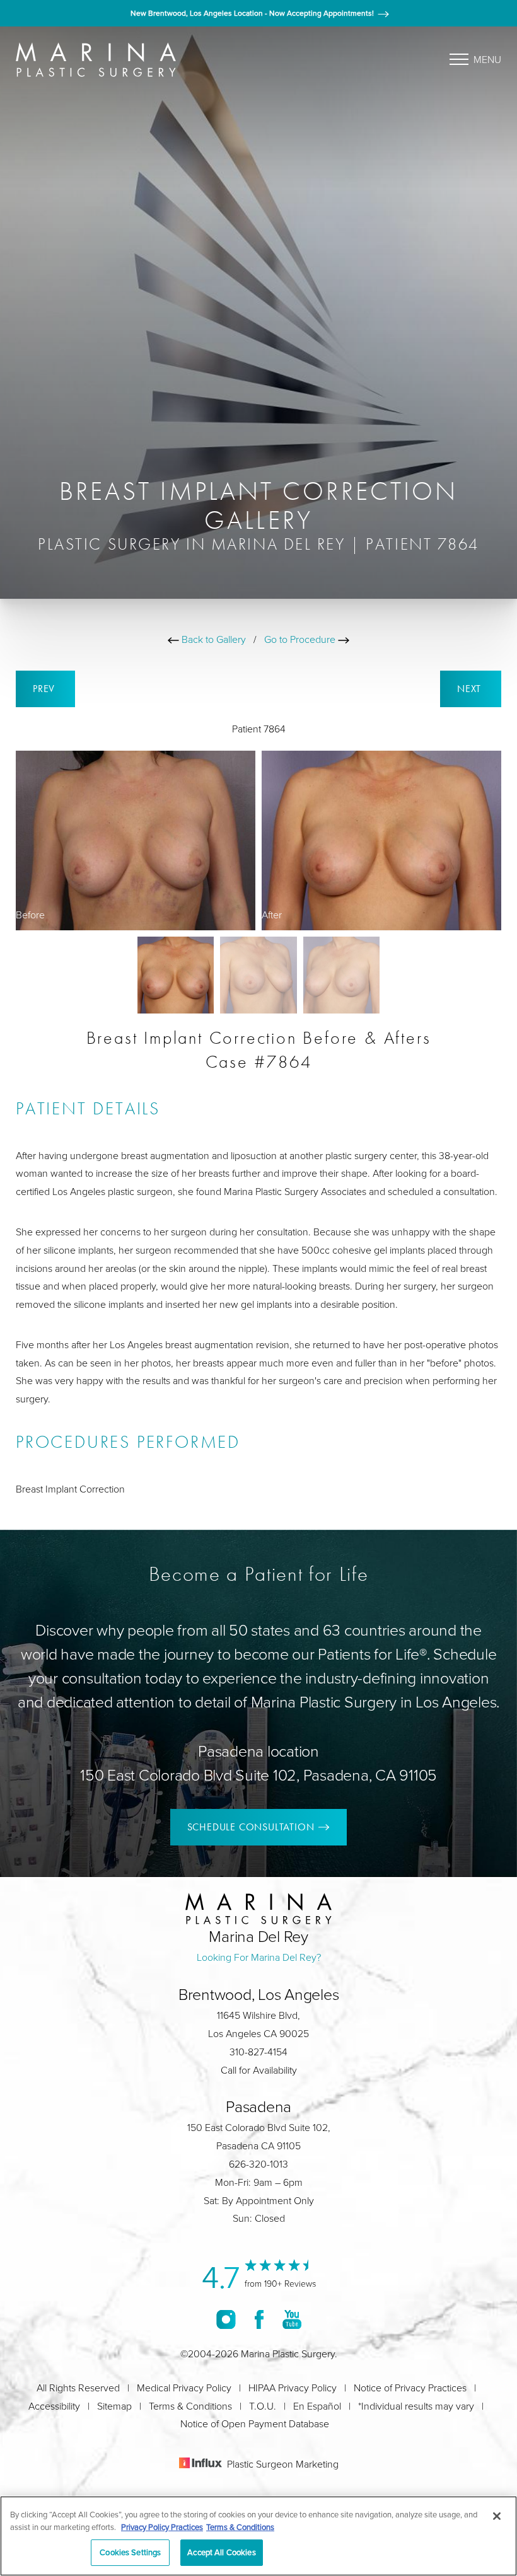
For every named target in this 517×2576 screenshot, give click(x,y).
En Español (317, 2406)
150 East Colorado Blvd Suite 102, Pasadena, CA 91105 (258, 1775)
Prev (45, 689)
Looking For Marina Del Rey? (259, 1957)
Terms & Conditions (190, 2406)
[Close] (497, 2516)
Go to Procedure (301, 639)
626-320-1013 (258, 2164)
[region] (258, 2536)
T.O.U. (263, 2406)
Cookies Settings (130, 2552)
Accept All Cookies (221, 2552)
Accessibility (54, 2406)
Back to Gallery (212, 639)
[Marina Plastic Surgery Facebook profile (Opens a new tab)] (259, 2319)
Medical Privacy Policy (184, 2388)
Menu (487, 59)
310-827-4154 (258, 2052)
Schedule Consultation (251, 1827)
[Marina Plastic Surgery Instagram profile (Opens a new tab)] (226, 2319)
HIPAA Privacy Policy (293, 2388)
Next (471, 689)
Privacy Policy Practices (162, 2527)
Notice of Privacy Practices (410, 2388)
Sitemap (114, 2406)
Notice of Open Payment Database (255, 2423)
